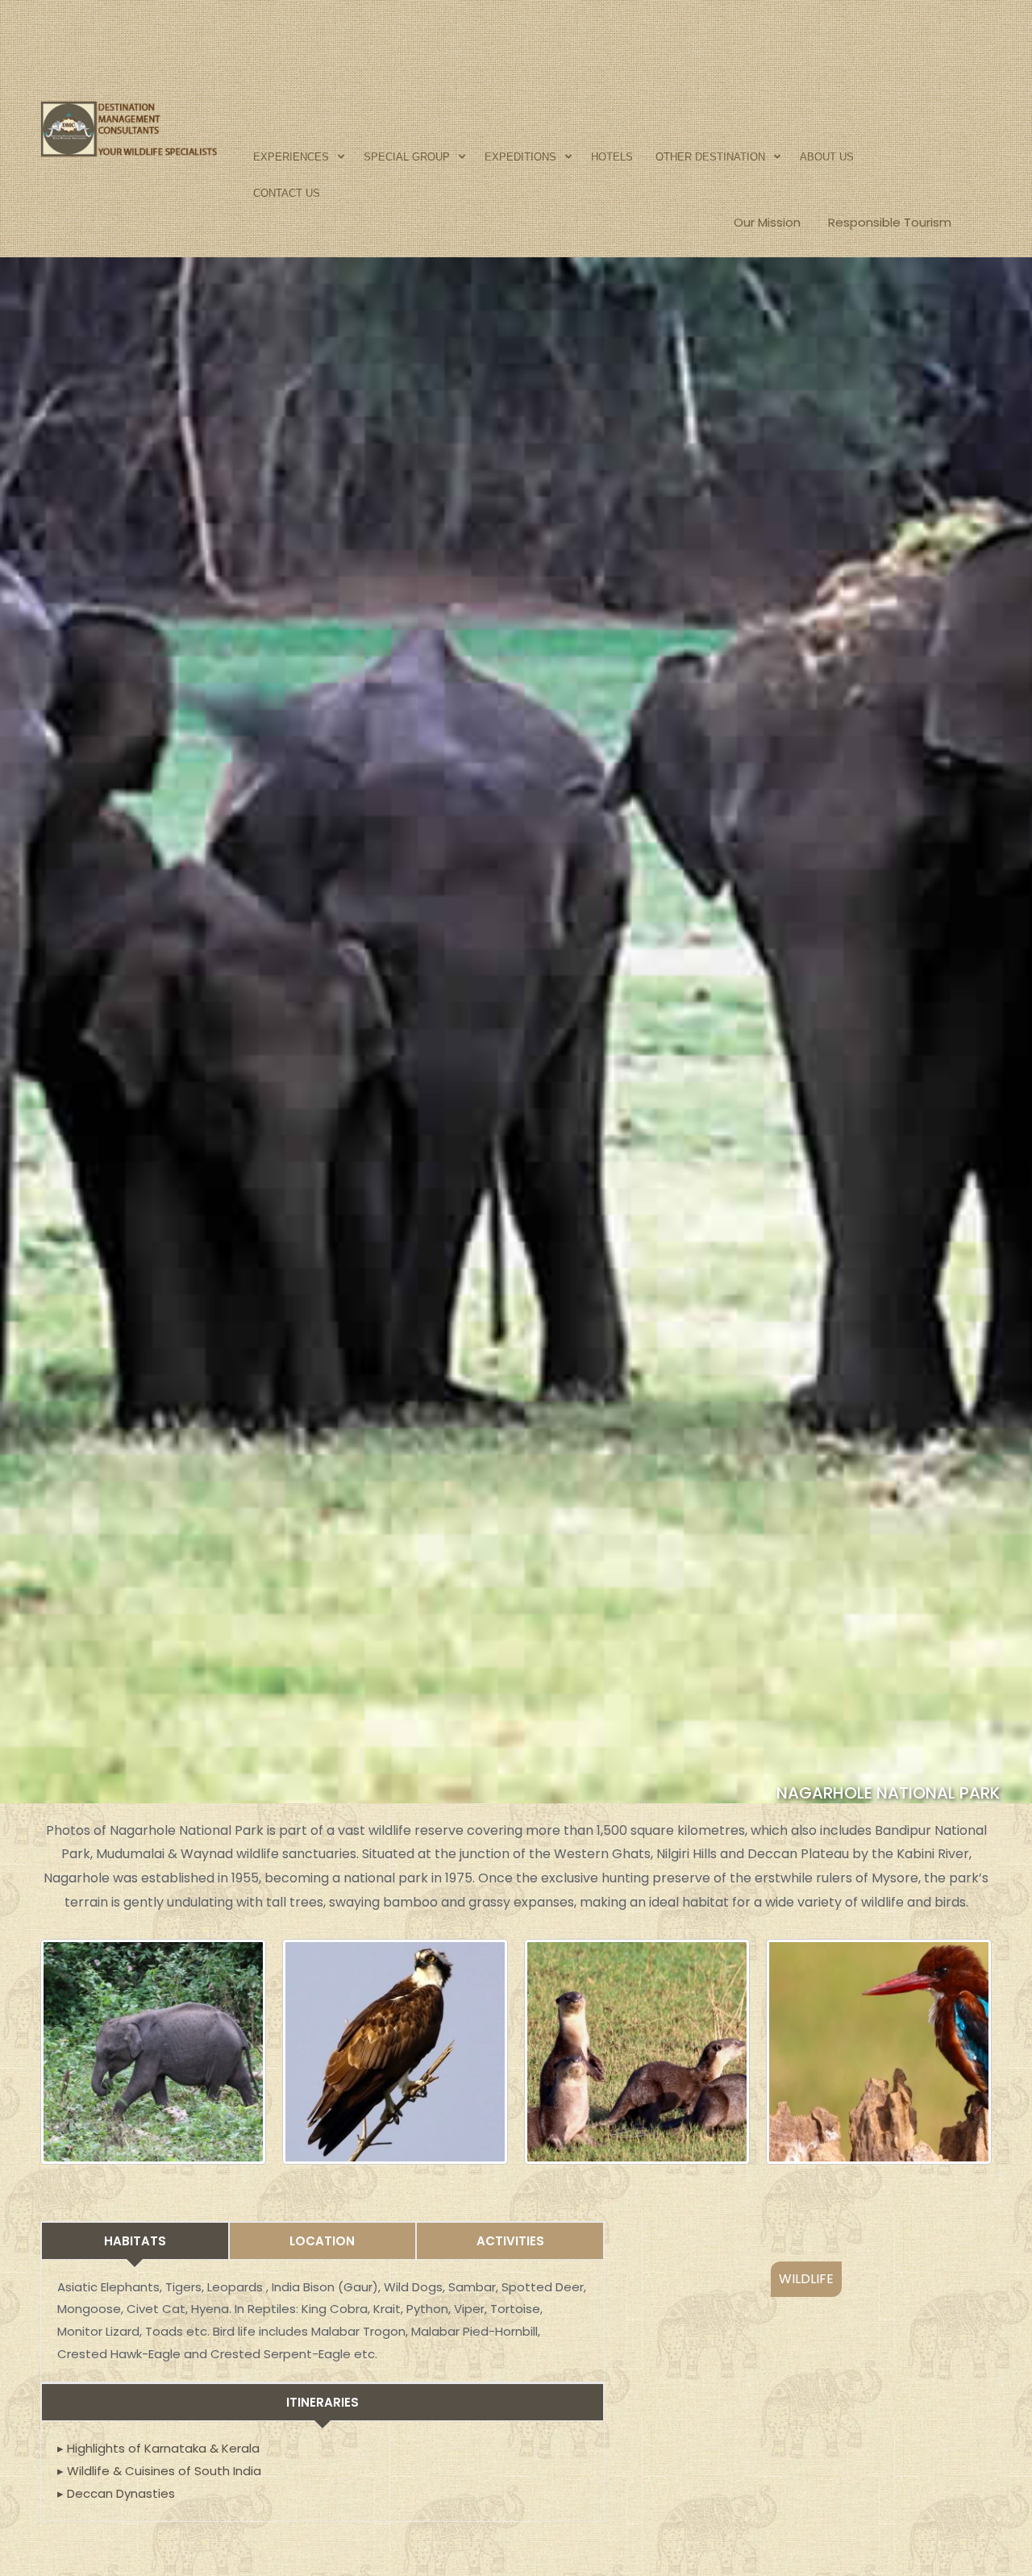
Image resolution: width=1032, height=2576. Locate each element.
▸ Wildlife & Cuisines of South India (159, 2471)
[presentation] (673, 2466)
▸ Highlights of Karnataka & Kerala (158, 2448)
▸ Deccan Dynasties (116, 2493)
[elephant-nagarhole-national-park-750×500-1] (153, 2052)
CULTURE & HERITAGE (806, 2279)
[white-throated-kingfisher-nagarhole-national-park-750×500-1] (879, 2052)
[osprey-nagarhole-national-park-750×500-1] (395, 2052)
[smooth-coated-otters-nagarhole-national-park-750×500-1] (637, 2052)
